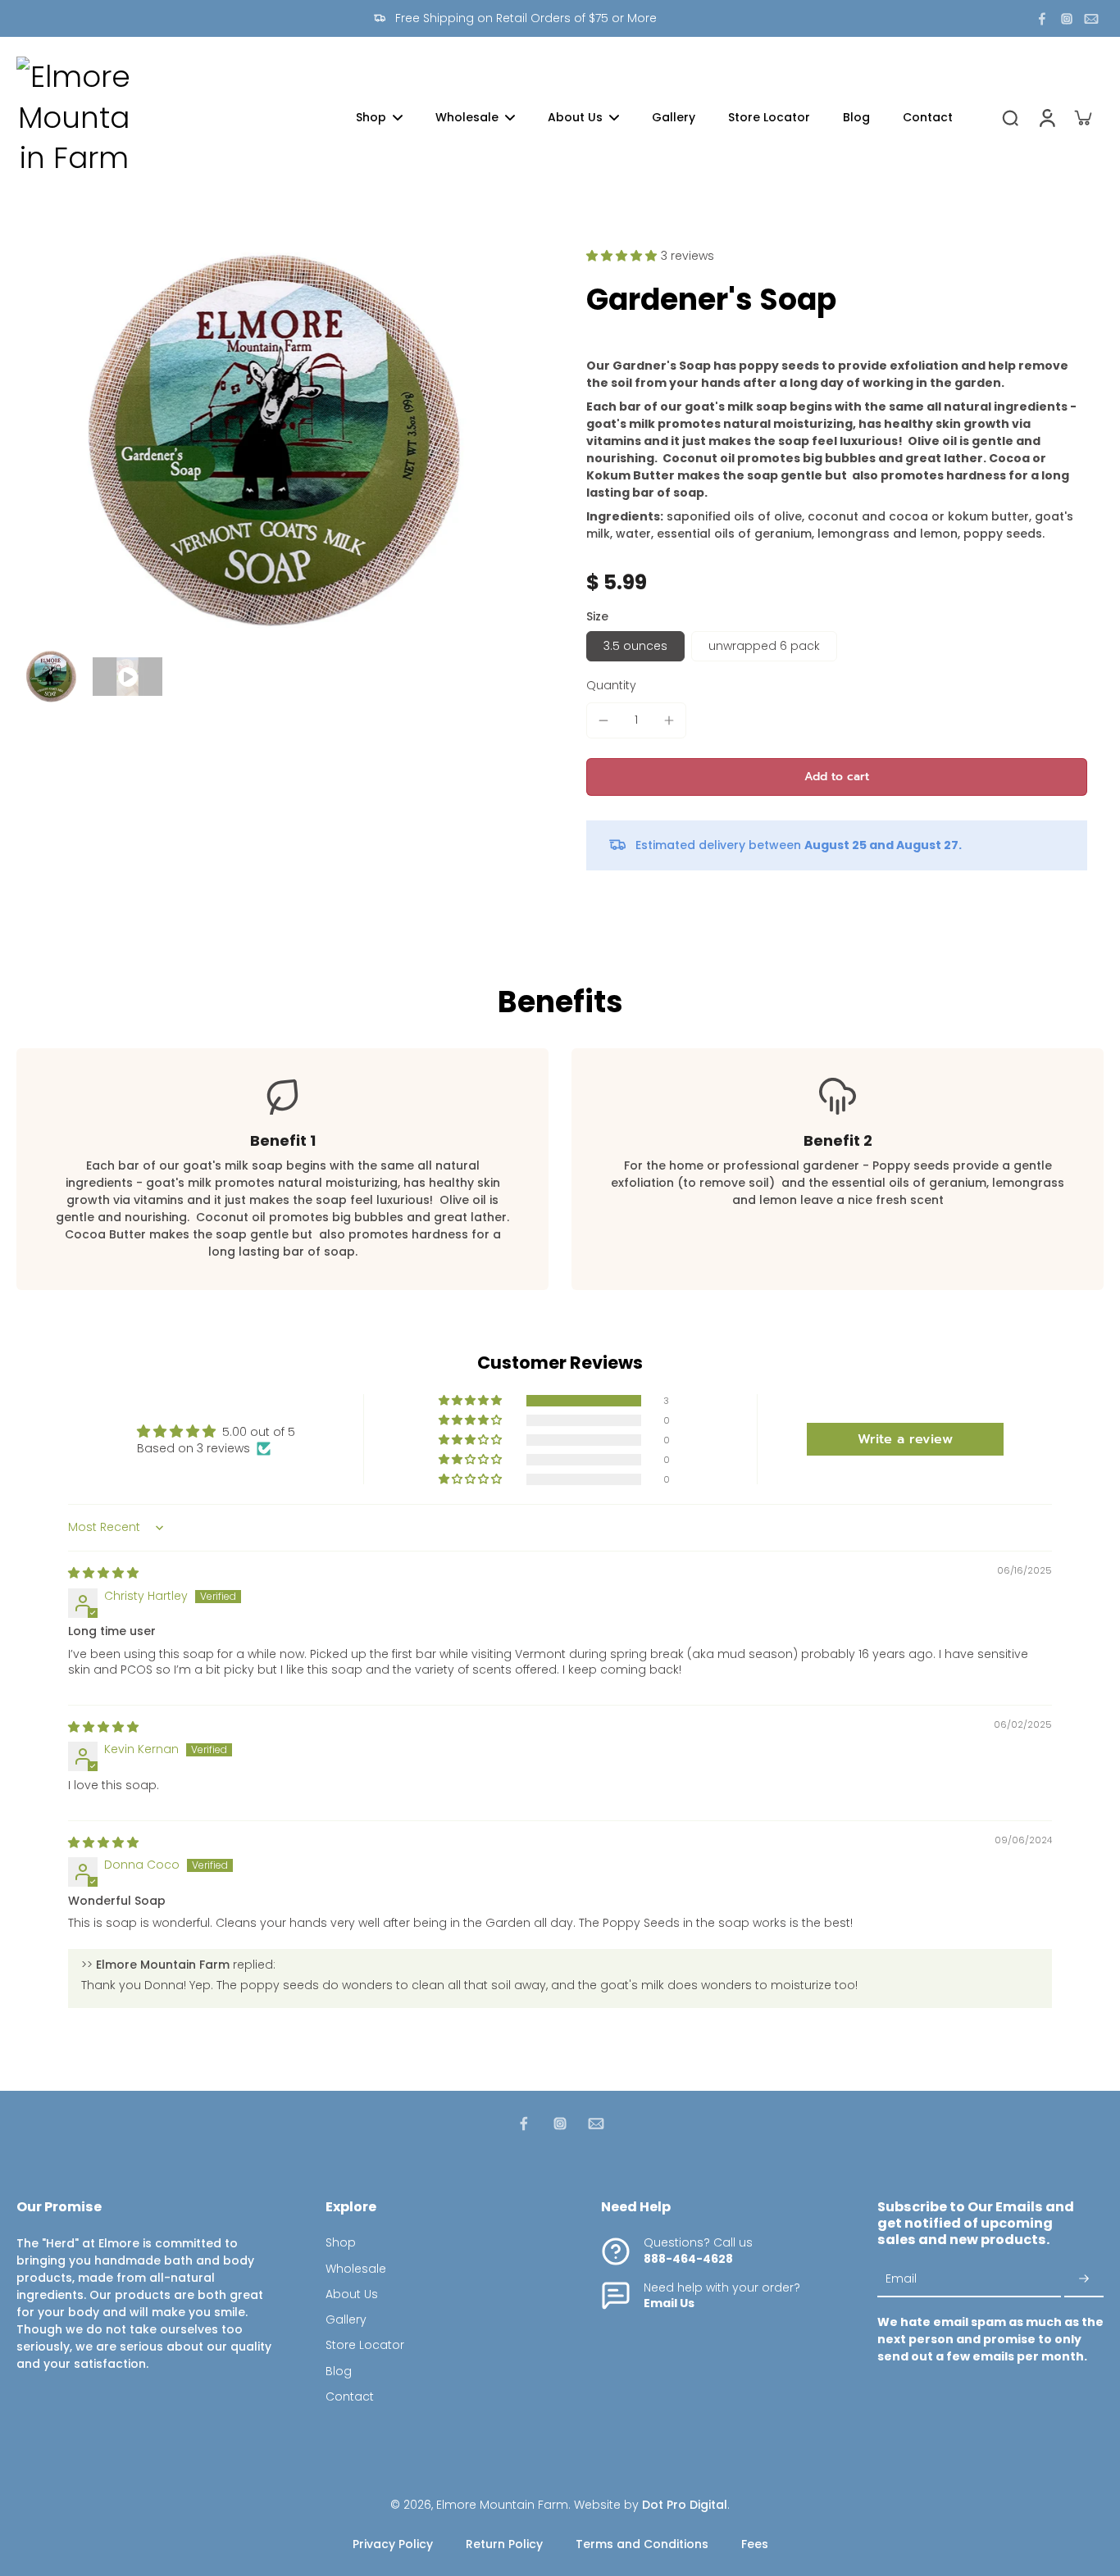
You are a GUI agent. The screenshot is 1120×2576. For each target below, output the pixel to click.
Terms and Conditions (642, 2544)
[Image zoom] (275, 441)
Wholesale (356, 2269)
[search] (1010, 117)
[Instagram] (1067, 19)
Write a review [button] (905, 1439)
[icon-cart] (1082, 117)
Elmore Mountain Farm (502, 2505)
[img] (103, 1573)
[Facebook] (1042, 19)
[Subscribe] (1084, 2280)
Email (901, 2279)
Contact (350, 2397)
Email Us (669, 2303)
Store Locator (365, 2345)
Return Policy (504, 2544)
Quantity (611, 685)
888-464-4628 (688, 2259)
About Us (352, 2294)
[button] (624, 256)
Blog (339, 2372)
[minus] (603, 720)
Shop (341, 2243)
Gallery (346, 2320)
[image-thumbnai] (51, 677)
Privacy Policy (393, 2544)
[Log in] (1046, 118)
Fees (755, 2544)
